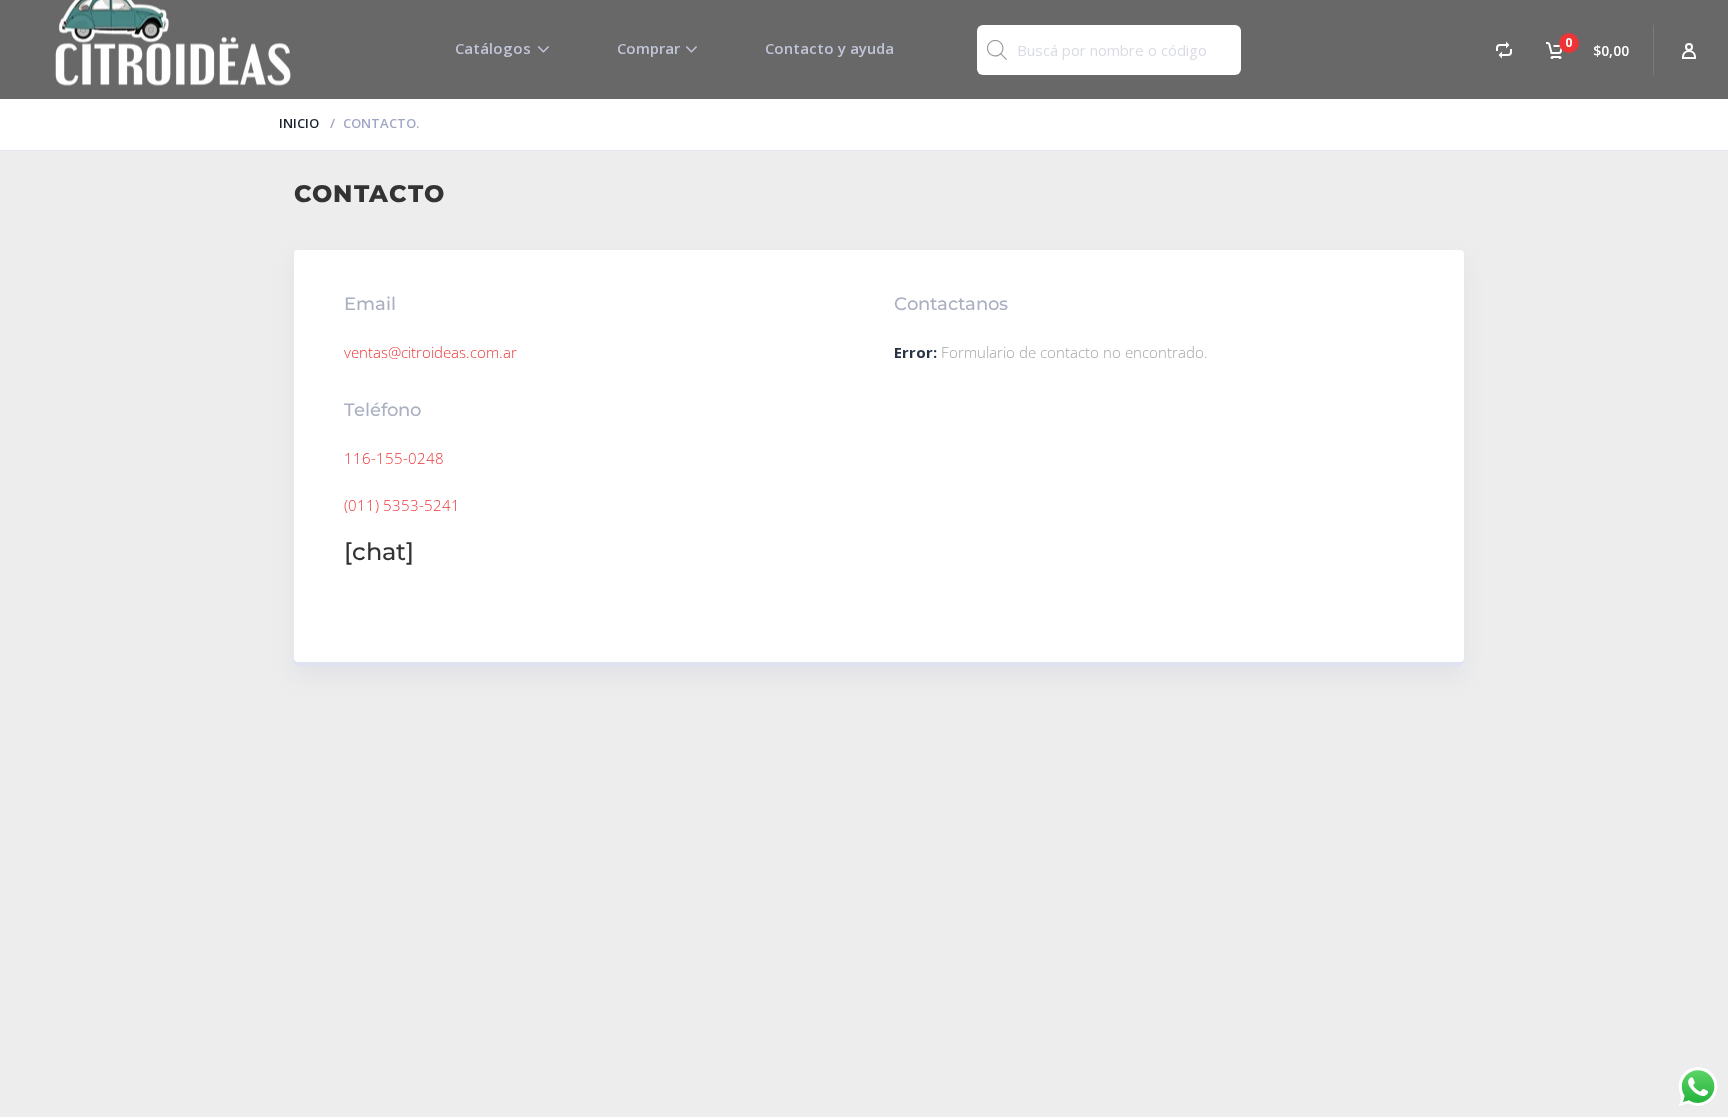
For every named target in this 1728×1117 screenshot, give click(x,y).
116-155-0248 (394, 458)
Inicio (299, 123)
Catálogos (493, 48)
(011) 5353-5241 (402, 505)
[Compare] (1504, 49)
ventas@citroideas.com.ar (430, 352)
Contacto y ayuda (829, 48)
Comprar (648, 48)
